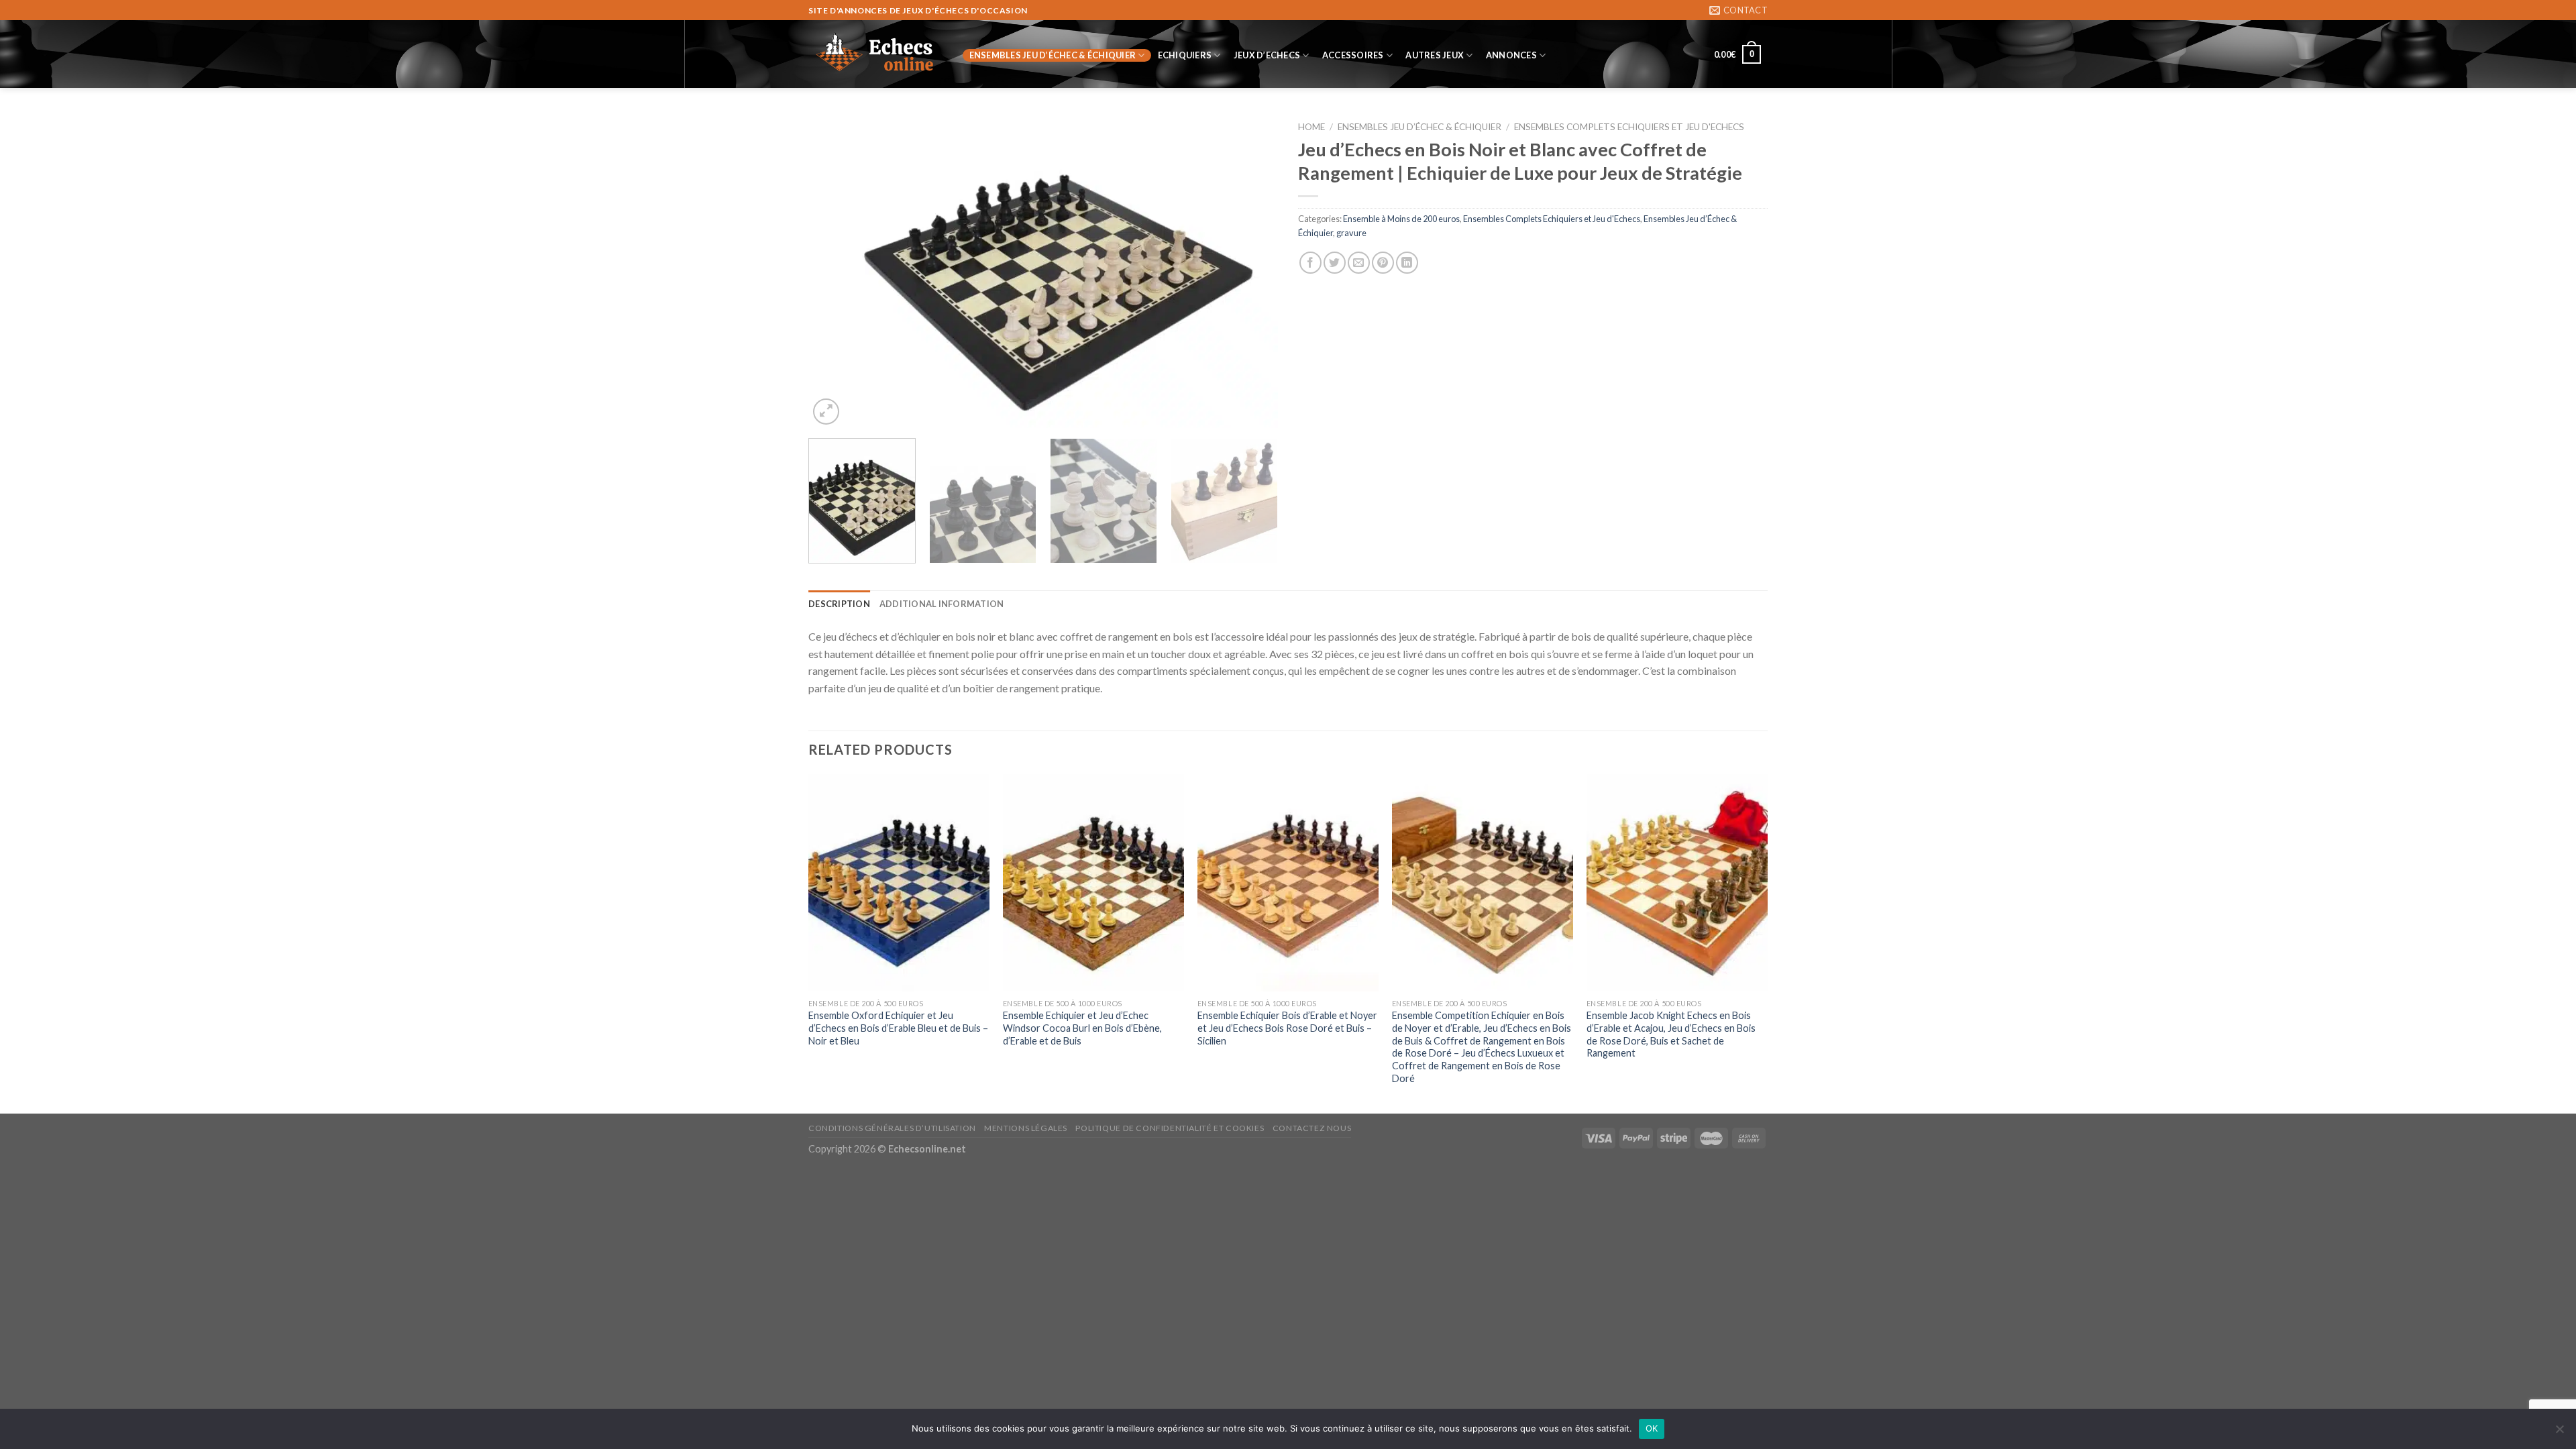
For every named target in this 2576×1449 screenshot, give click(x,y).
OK (1652, 1428)
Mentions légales (1026, 1128)
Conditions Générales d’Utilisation (892, 1128)
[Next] (1252, 271)
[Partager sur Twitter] (1335, 263)
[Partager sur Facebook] (1310, 263)
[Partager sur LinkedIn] (1407, 263)
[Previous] (835, 271)
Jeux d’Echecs (1267, 55)
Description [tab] (839, 604)
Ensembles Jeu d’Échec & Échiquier (1053, 55)
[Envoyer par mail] (1359, 263)
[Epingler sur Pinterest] (1383, 263)
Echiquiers (1185, 55)
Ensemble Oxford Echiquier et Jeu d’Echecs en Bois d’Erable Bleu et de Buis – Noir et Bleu (898, 1028)
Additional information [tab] (942, 604)
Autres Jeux (1435, 55)
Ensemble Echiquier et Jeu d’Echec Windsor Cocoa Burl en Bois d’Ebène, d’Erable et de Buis (1082, 1028)
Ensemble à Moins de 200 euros (1401, 219)
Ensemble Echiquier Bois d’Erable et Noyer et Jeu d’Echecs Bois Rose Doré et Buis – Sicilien (1287, 1028)
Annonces (1511, 55)
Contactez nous (1312, 1128)
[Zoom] (826, 412)
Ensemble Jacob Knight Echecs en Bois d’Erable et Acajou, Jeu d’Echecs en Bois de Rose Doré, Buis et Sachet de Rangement (1671, 1034)
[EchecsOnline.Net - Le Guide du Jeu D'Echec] (875, 54)
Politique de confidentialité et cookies (1170, 1128)
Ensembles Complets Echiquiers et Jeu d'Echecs (1629, 127)
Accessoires (1353, 55)
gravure (1351, 233)
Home (1311, 127)
